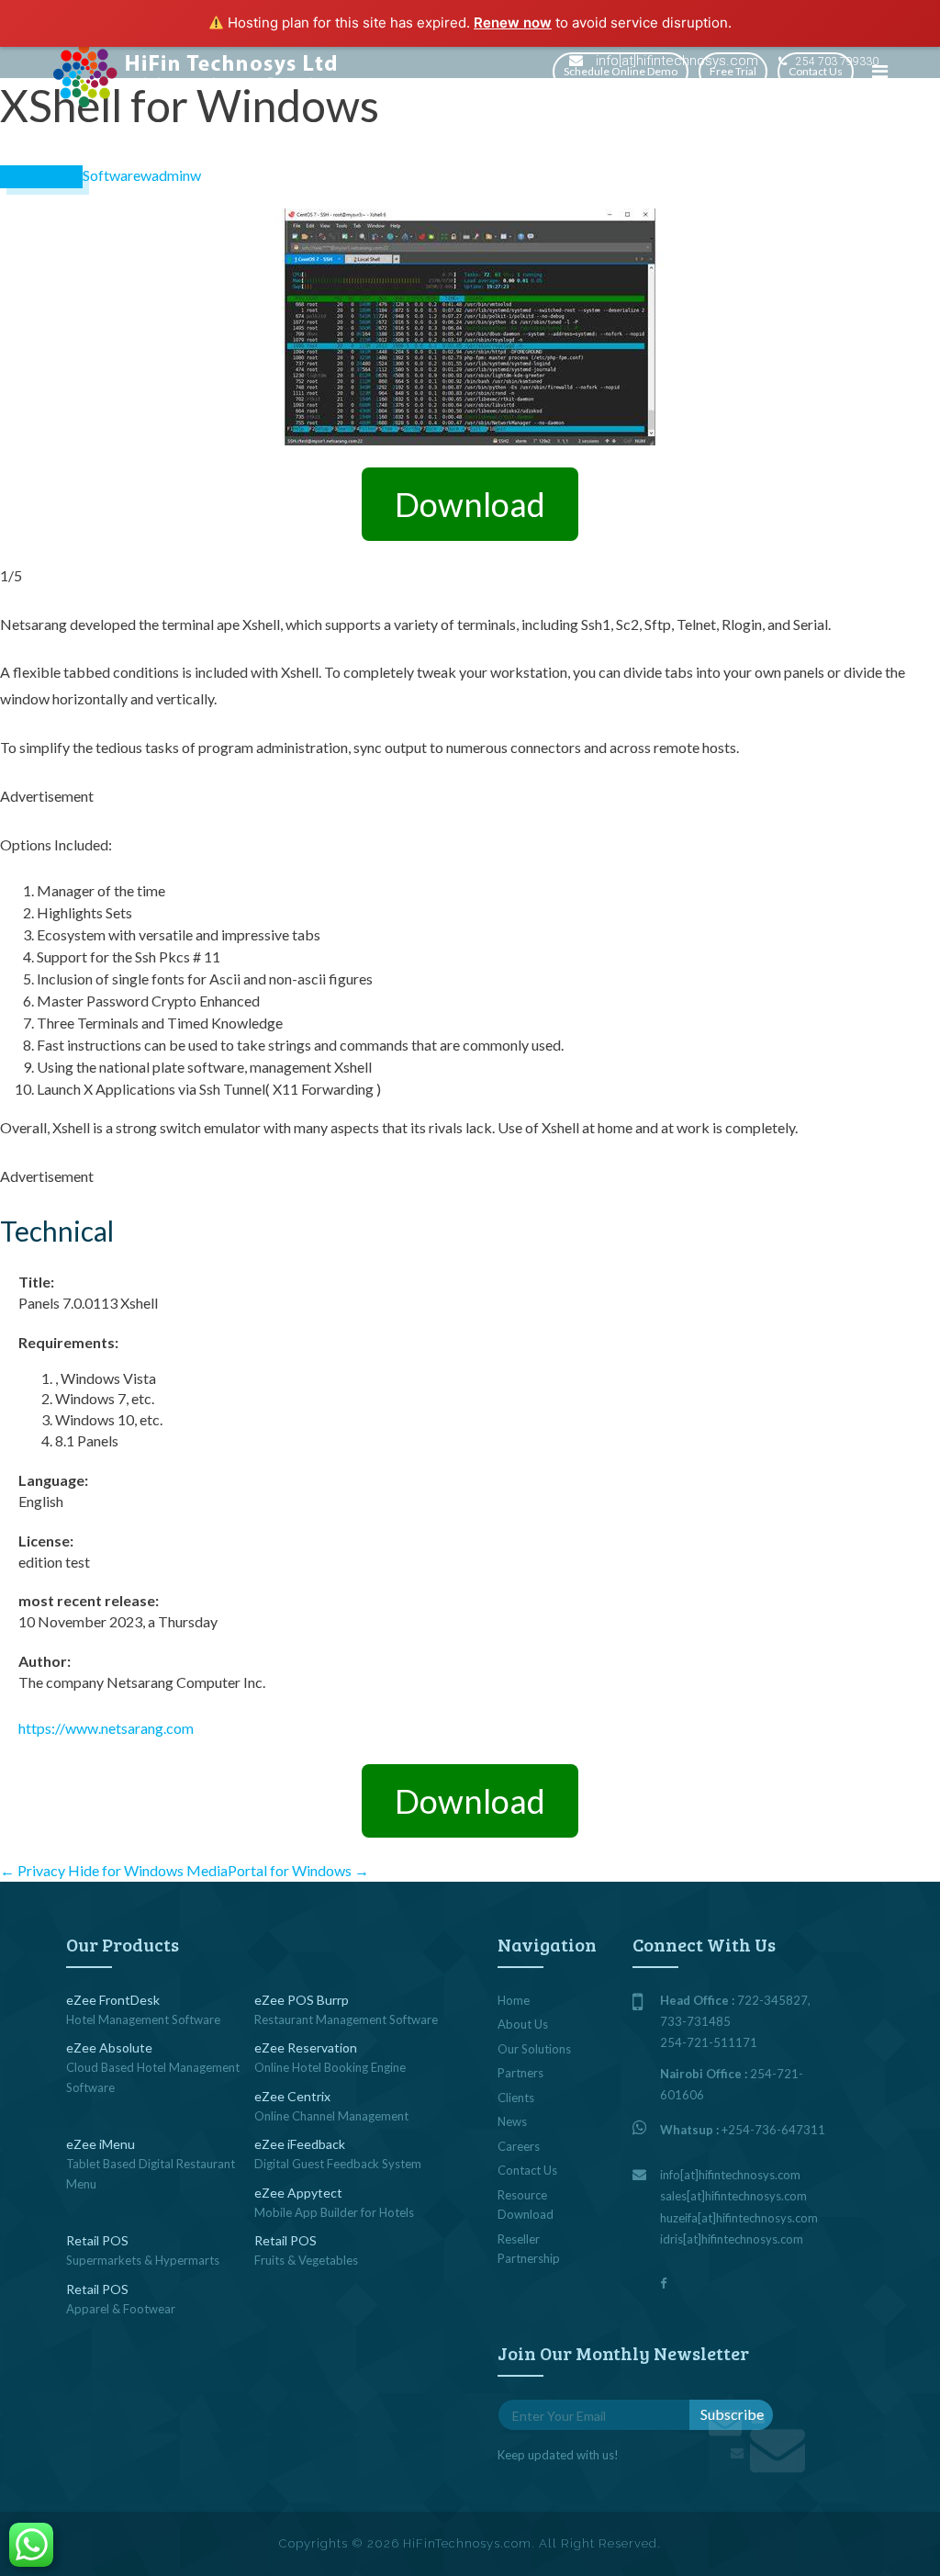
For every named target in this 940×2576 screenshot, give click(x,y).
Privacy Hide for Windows (92, 1870)
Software (112, 175)
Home (514, 2000)
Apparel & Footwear (121, 2309)
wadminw (171, 175)
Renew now (513, 22)
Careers (519, 2146)
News (512, 2121)
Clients (516, 2098)
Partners (520, 2073)
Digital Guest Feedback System (338, 2164)
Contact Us (816, 71)
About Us (523, 2024)
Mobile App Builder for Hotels (334, 2212)
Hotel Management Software (143, 2019)
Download (470, 504)
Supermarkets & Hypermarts (143, 2260)
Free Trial (733, 71)
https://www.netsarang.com (106, 1728)
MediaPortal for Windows (278, 1870)
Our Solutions (534, 2049)
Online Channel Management (331, 2116)
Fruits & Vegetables (306, 2260)
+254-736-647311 (773, 2130)
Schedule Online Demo (621, 71)
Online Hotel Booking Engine (330, 2067)
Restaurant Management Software (346, 2019)
